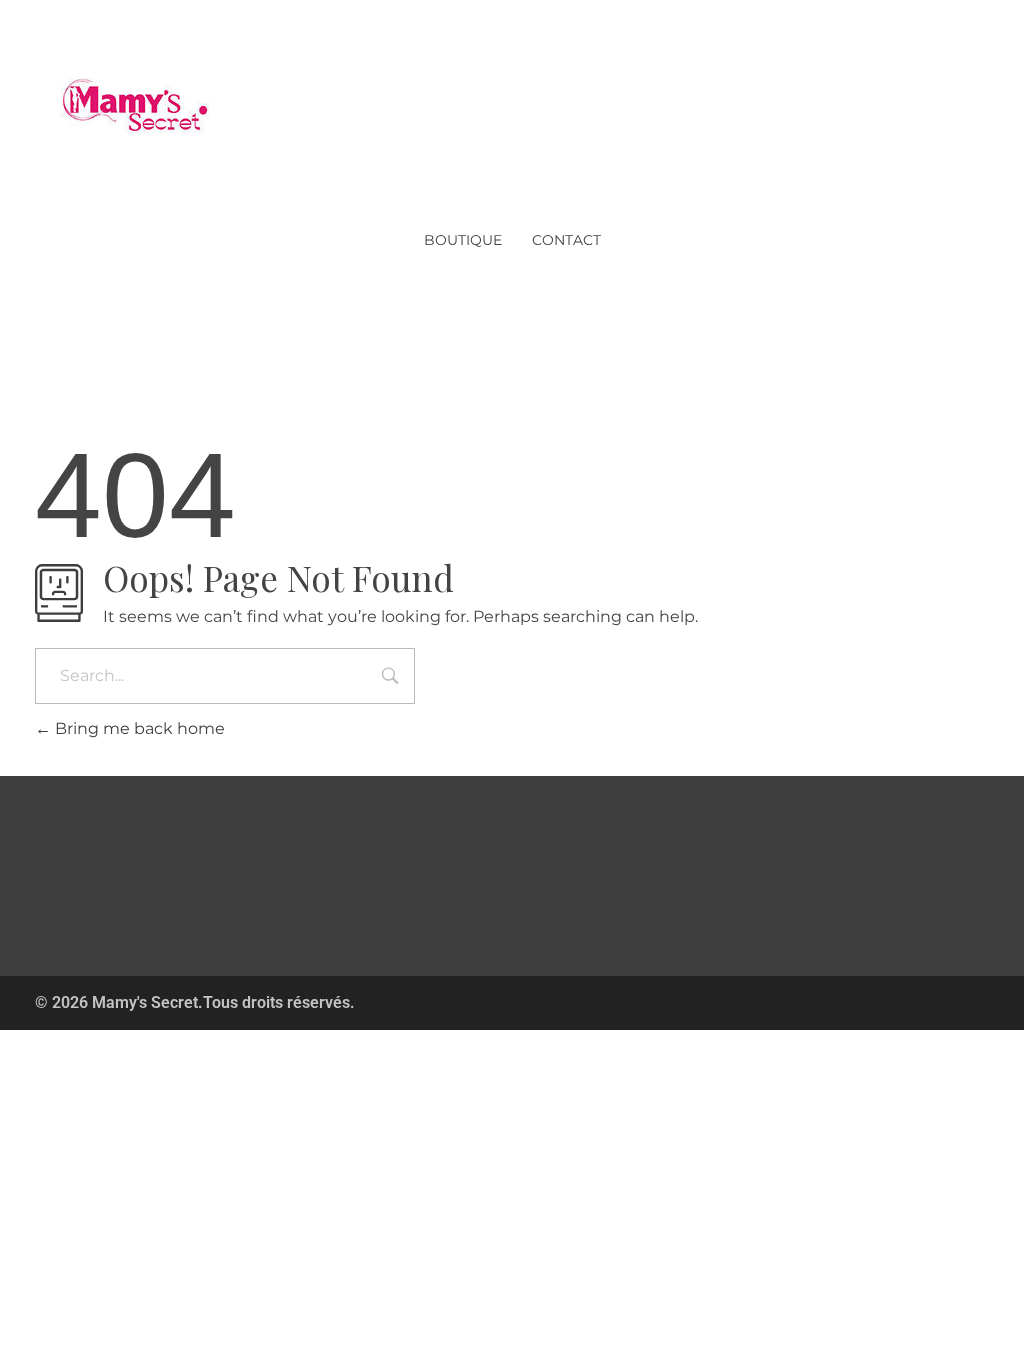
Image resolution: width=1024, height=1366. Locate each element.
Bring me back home (138, 728)
